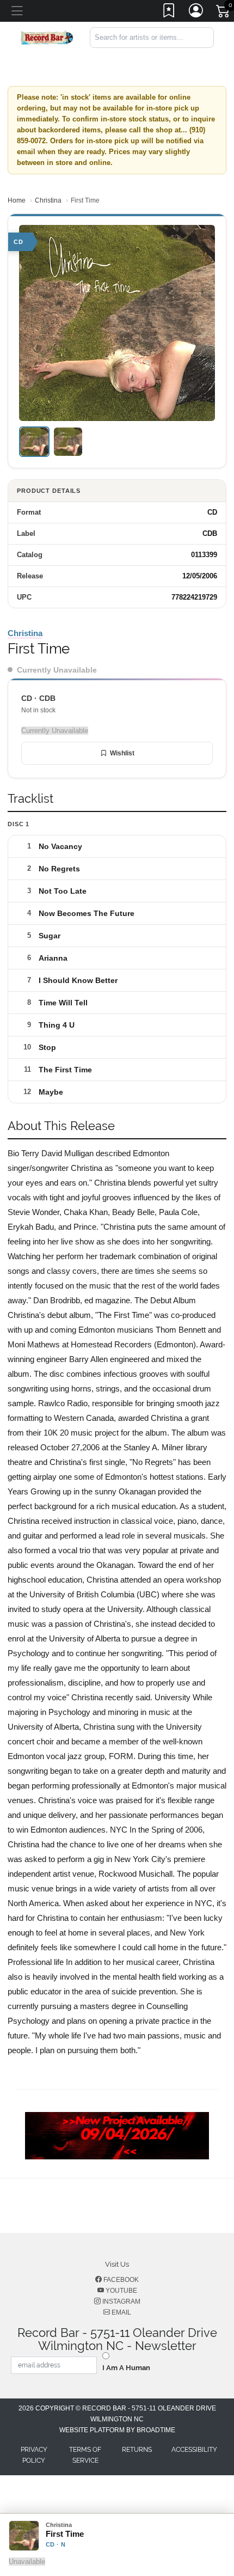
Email (121, 2312)
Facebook (120, 2280)
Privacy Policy (34, 2455)
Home (17, 200)
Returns (137, 2450)
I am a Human (126, 2368)
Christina (48, 200)
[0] (224, 13)
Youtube (121, 2291)
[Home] (47, 37)
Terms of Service (85, 2455)
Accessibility (194, 2450)
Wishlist (122, 753)
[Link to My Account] (196, 13)
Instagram (121, 2302)
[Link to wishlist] (169, 13)
